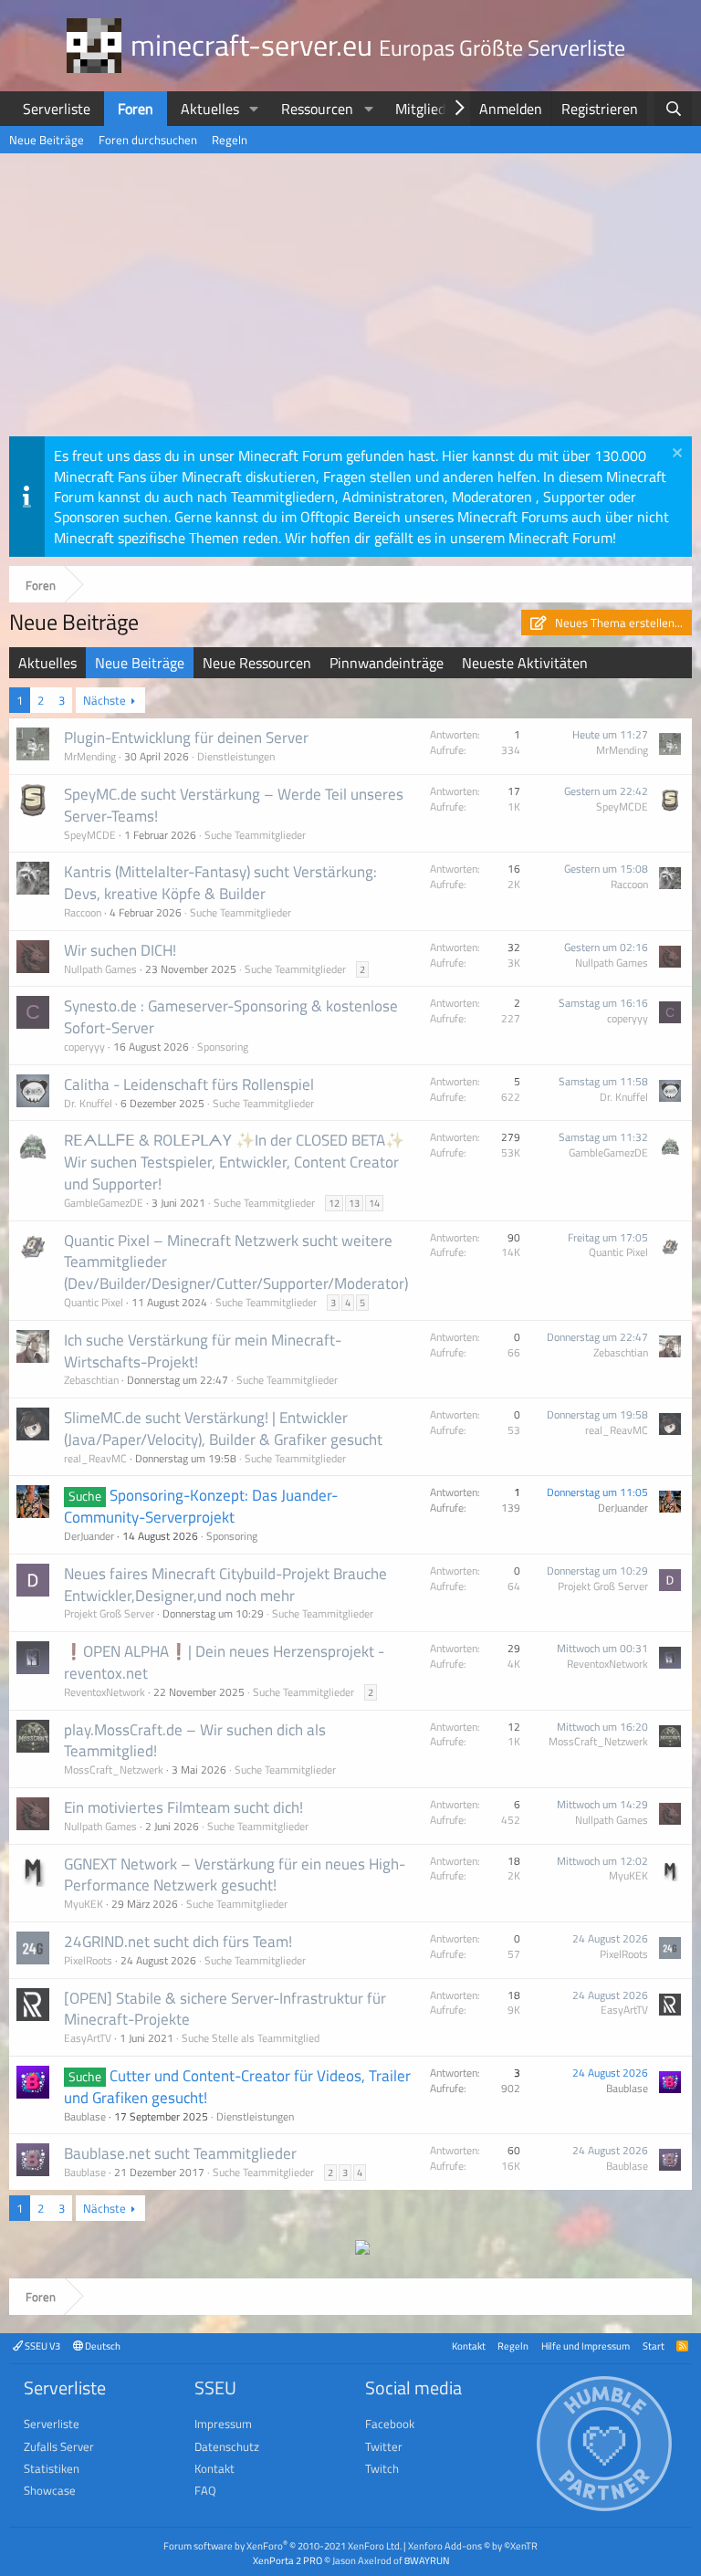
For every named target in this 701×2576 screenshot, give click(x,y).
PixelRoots (88, 1960)
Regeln (230, 140)
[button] (254, 109)
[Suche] (673, 109)
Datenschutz (227, 2446)
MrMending (90, 756)
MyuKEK (84, 1904)
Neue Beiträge (47, 140)
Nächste (105, 700)
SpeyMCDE (90, 835)
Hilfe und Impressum (586, 2346)
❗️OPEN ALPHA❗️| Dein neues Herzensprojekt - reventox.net (224, 1662)
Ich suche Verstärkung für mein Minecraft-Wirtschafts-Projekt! (203, 1351)
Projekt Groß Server (109, 1613)
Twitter (384, 2446)
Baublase (85, 2116)
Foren (136, 109)
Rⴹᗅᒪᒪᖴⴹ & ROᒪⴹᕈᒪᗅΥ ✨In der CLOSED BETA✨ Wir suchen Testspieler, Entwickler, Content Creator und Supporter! (234, 1162)
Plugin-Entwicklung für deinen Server (186, 738)
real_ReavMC (95, 1458)
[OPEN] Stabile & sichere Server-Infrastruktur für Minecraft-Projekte (225, 2009)
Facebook (390, 2424)
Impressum (223, 2424)
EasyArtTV (88, 2038)
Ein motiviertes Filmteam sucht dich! (183, 1807)
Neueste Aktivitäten (525, 663)
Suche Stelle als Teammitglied (251, 2038)
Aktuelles (210, 109)
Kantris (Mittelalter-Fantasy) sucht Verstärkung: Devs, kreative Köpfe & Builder (220, 883)
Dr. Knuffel (88, 1103)
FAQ (205, 2490)
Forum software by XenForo (282, 2545)
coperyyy (84, 1047)
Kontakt (469, 2346)
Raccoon (83, 912)
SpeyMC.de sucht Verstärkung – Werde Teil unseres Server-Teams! (234, 805)
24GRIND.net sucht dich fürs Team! (178, 1942)
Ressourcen (317, 109)
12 (334, 1203)
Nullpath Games (100, 969)
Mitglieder (427, 109)
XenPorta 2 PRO (288, 2560)
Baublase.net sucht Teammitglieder (180, 2153)
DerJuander (89, 1536)
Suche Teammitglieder (255, 835)
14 (374, 1203)
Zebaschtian (91, 1380)
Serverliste (57, 109)
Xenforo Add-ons (473, 2545)
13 (354, 1203)
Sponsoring (223, 1047)
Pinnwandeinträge (387, 663)
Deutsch (102, 2346)
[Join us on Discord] (362, 2249)
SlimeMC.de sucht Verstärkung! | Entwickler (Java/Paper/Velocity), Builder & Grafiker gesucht (223, 1429)
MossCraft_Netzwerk (114, 1770)
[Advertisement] (350, 299)
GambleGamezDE (104, 1203)
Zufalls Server (59, 2446)
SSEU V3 (42, 2346)
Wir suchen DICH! (120, 950)
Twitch (382, 2468)
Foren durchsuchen (148, 140)
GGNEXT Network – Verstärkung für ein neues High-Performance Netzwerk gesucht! (235, 1875)
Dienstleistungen (236, 756)
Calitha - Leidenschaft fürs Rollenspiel (189, 1084)
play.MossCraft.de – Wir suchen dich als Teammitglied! (195, 1741)
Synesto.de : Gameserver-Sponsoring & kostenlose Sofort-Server (231, 1017)
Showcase (50, 2490)
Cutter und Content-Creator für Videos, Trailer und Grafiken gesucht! (237, 2087)
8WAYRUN (427, 2560)
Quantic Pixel (94, 1302)
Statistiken (52, 2468)
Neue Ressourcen (257, 663)
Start (654, 2346)
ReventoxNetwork (105, 1692)
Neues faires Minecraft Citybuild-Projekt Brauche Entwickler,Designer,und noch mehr (225, 1585)
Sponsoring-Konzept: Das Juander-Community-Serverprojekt (201, 1506)
